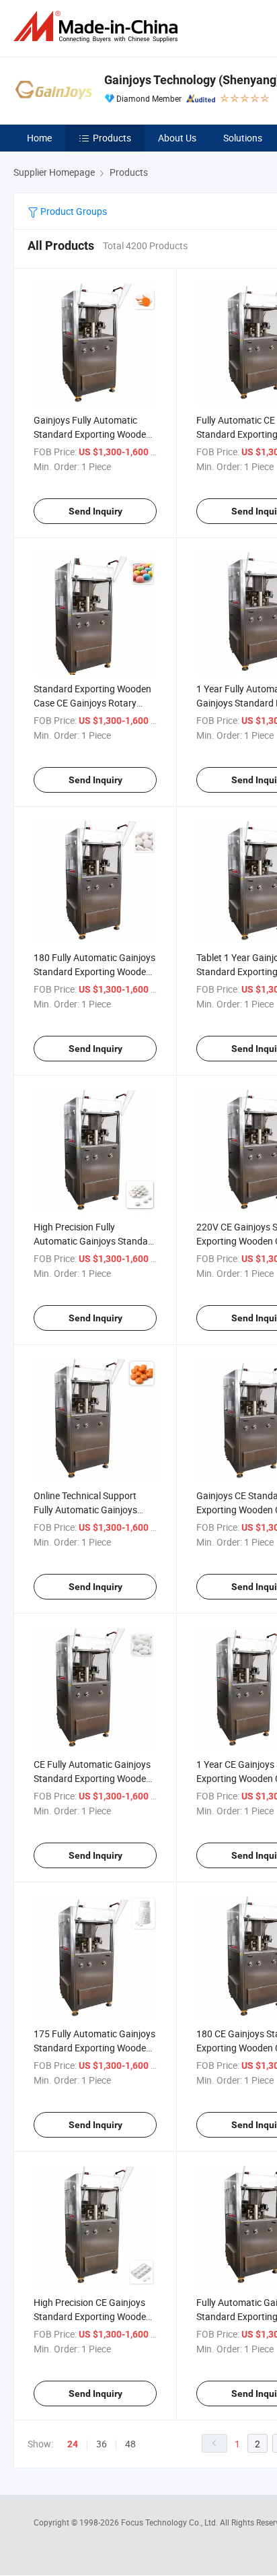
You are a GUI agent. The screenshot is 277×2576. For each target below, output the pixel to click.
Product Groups (73, 211)
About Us (177, 138)
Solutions (243, 138)
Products (112, 138)
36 (102, 2444)
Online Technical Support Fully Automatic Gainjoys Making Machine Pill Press (88, 1510)
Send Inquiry (95, 511)
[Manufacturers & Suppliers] (98, 27)
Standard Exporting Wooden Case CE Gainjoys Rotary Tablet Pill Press (92, 703)
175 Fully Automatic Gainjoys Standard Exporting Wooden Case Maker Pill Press (94, 2048)
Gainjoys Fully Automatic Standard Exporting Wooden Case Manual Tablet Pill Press (94, 434)
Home (39, 138)
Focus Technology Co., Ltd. (170, 2522)
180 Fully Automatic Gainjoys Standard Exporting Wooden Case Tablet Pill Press (94, 971)
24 (73, 2444)
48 (130, 2444)
